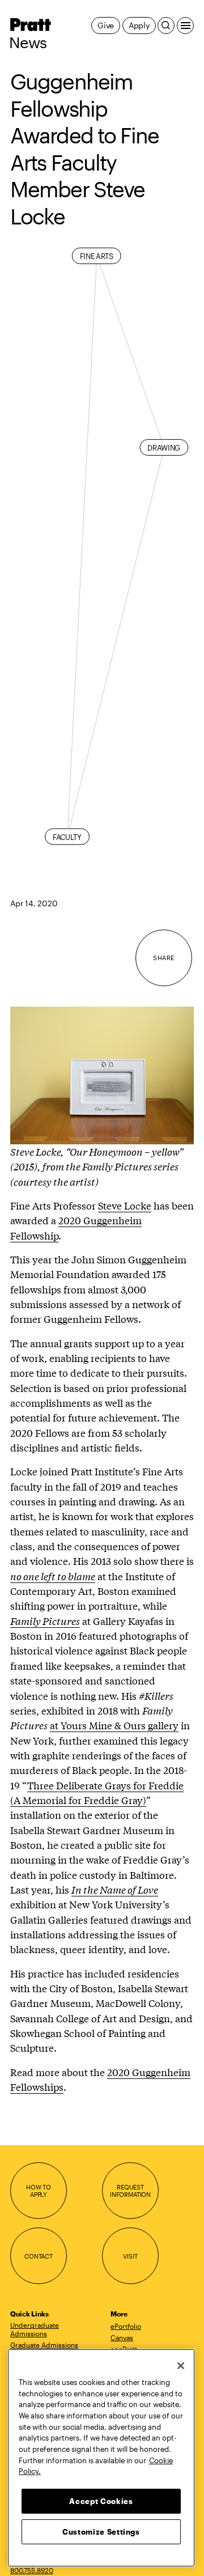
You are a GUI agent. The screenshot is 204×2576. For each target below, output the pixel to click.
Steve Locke (125, 1205)
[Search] (166, 26)
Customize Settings (101, 2532)
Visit (130, 2256)
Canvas (122, 2337)
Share (163, 958)
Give (106, 25)
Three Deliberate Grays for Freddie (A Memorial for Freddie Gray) (97, 1792)
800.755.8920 (32, 2570)
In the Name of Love (115, 1889)
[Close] (181, 2366)
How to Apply (39, 2191)
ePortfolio (126, 2326)
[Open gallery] (102, 999)
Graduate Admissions (44, 2345)
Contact (39, 2256)
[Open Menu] (185, 26)
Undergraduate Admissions (35, 2329)
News (28, 43)
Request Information (130, 2191)
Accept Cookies (101, 2501)
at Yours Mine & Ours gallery (114, 1725)
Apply (139, 25)
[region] (101, 2458)
